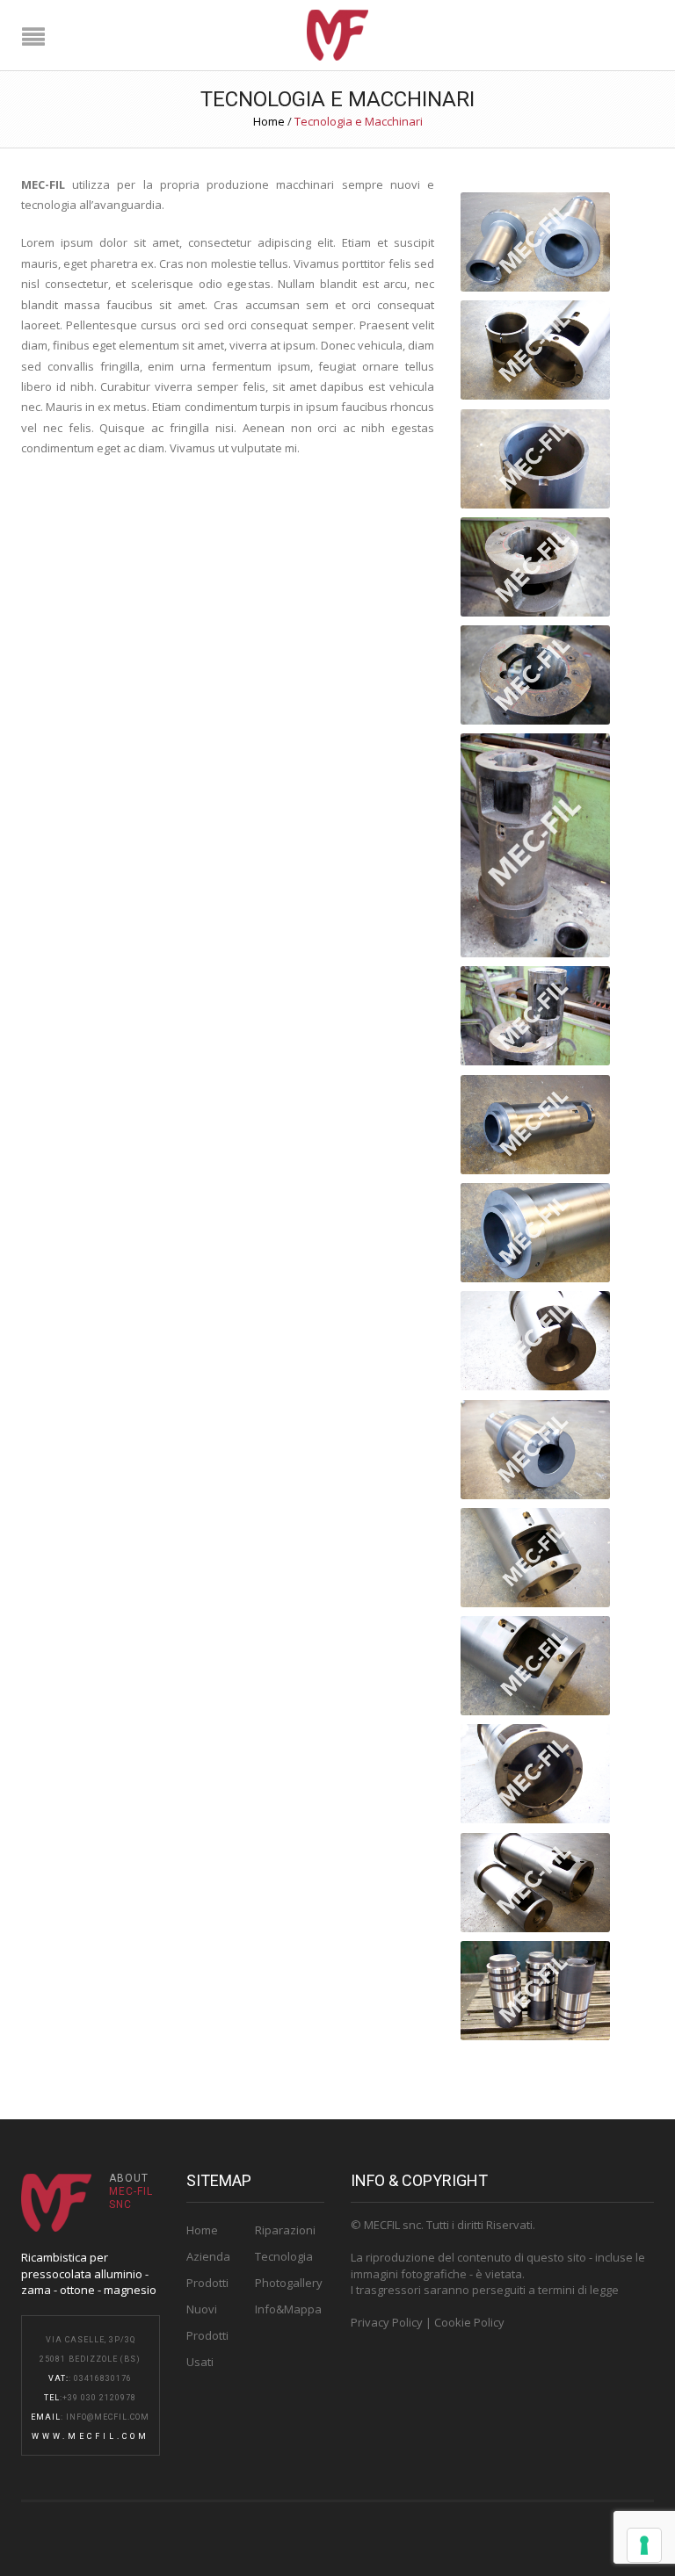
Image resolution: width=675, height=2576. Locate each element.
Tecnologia (284, 2256)
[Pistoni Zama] (535, 1991)
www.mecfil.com (91, 2436)
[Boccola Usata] (535, 1016)
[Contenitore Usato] (535, 567)
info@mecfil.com (108, 2417)
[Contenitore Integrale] (535, 1341)
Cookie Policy (469, 2322)
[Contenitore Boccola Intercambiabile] (535, 459)
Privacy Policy (387, 2322)
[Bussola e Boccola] (535, 242)
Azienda (208, 2256)
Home (269, 121)
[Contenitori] (535, 1883)
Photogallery (289, 2283)
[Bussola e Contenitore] (535, 350)
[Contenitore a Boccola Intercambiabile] (535, 1125)
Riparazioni (285, 2230)
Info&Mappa (288, 2309)
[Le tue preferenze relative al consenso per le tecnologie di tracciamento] (644, 2545)
